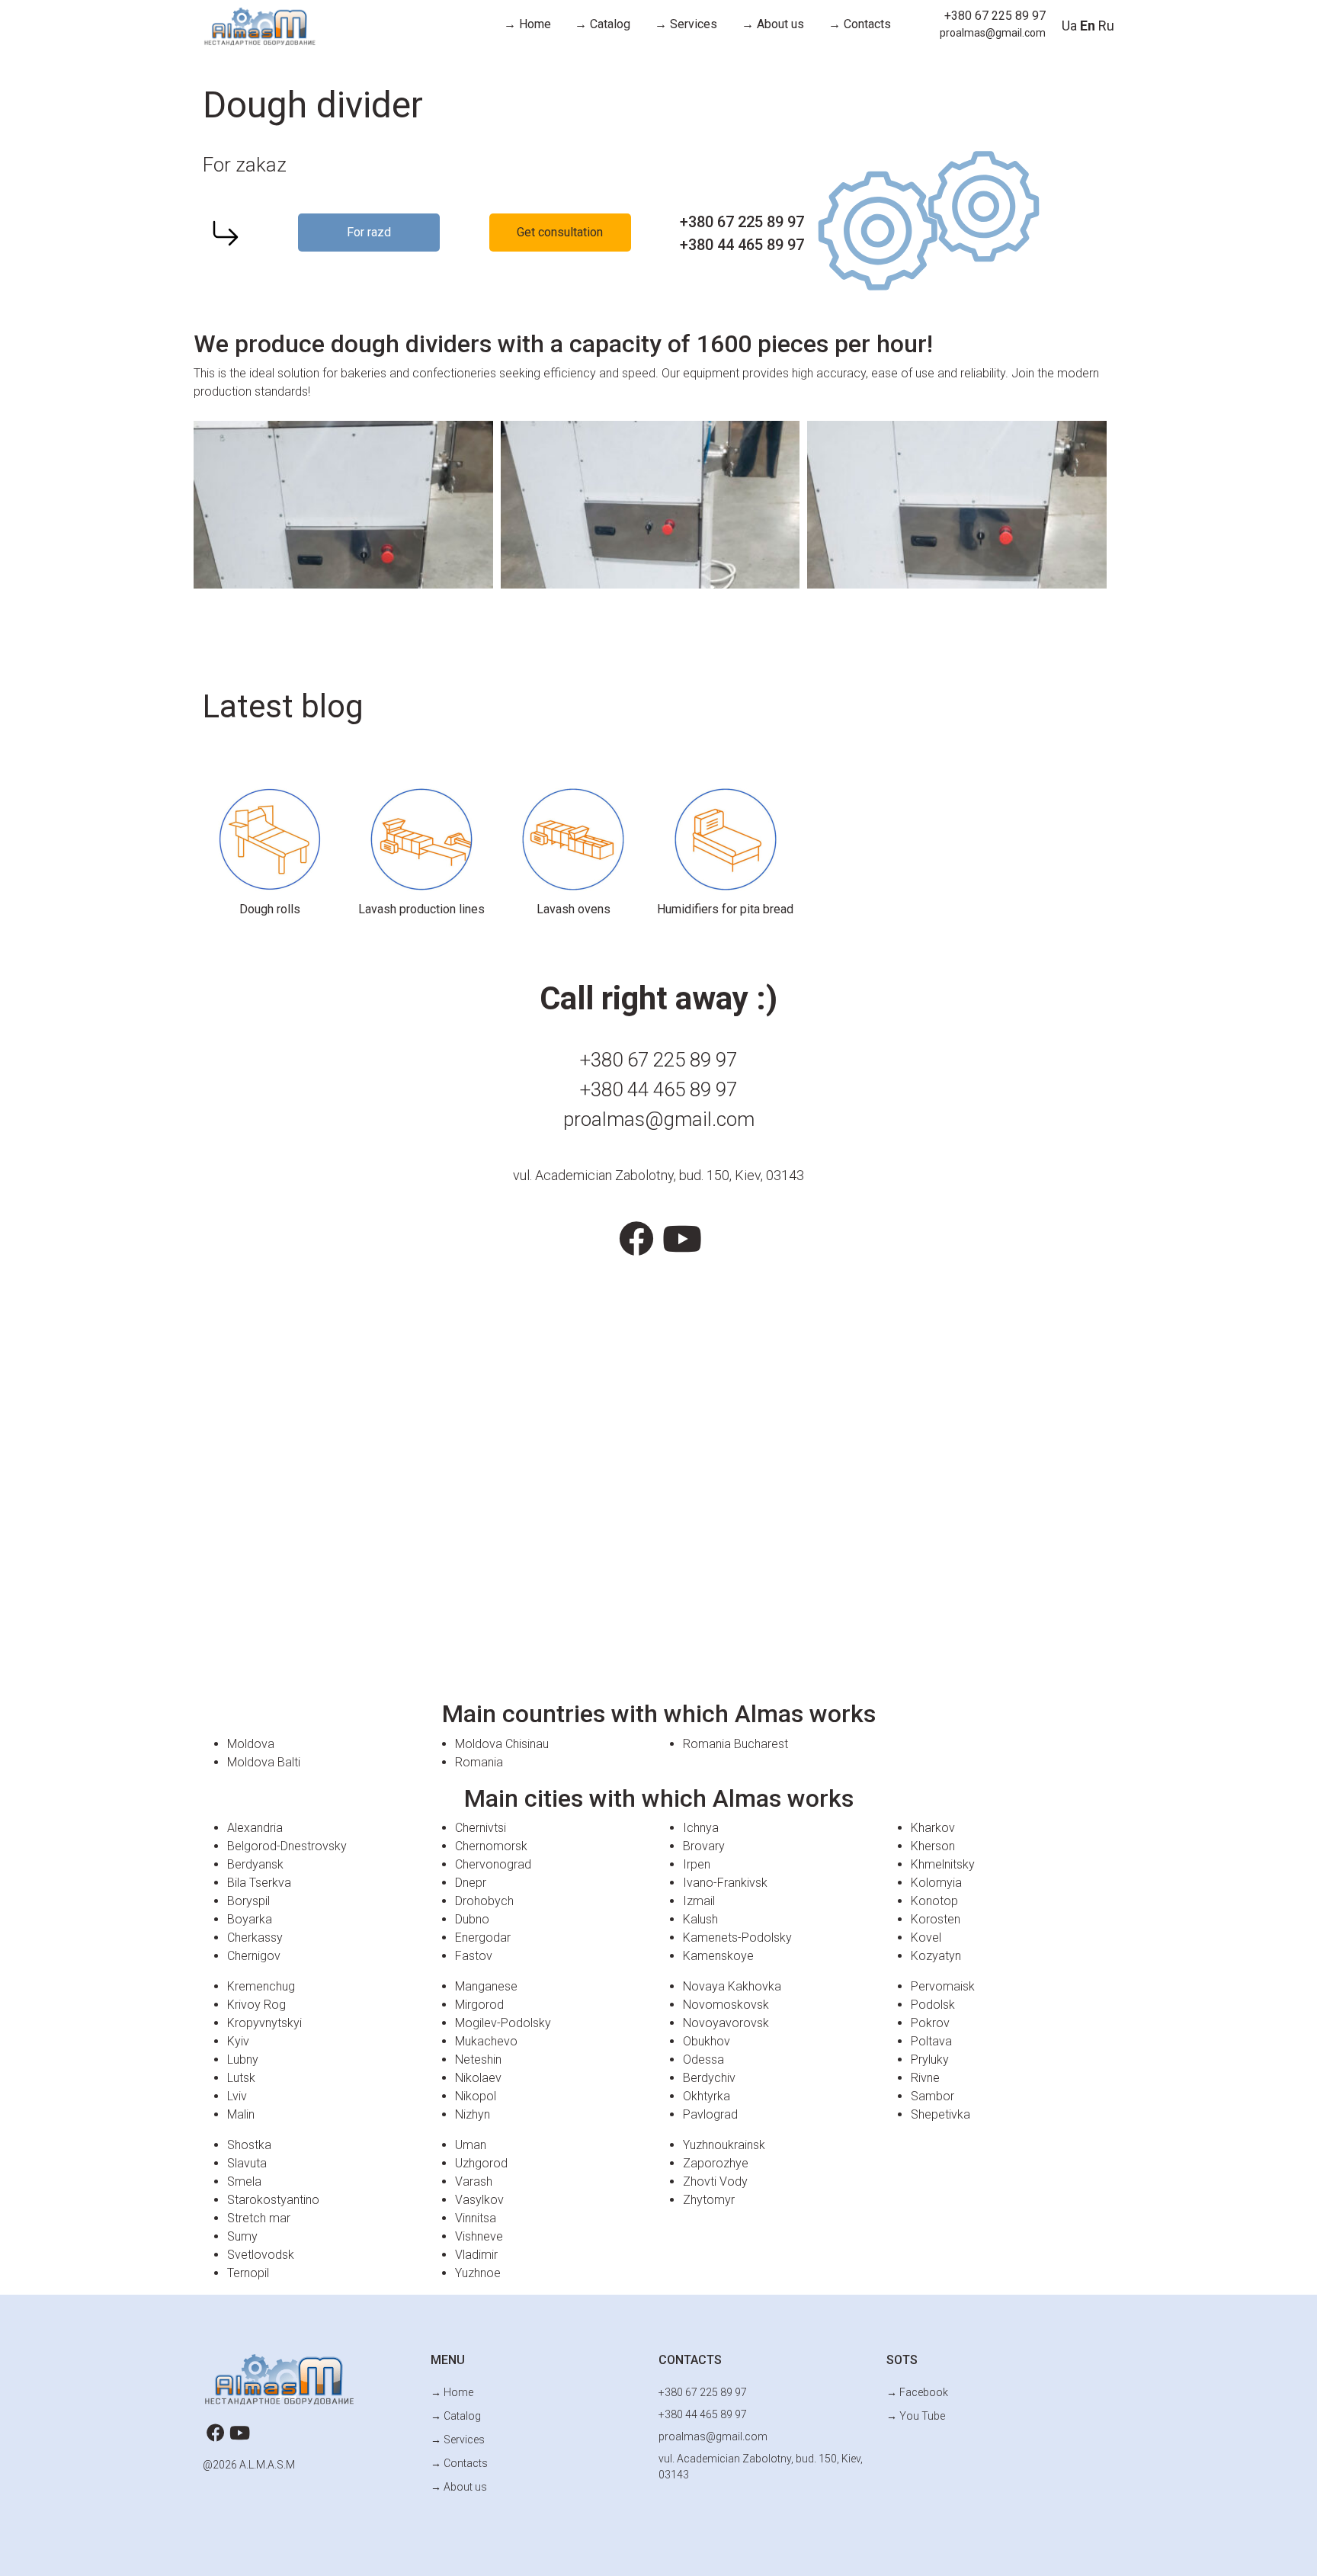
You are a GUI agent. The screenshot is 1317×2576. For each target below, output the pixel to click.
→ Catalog (602, 24)
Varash (474, 2181)
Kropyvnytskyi (264, 2023)
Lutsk (241, 2078)
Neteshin (478, 2060)
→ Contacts (860, 24)
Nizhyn (473, 2114)
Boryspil (248, 1901)
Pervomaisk (943, 1986)
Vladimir (476, 2255)
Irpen (697, 1864)
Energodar (483, 1938)
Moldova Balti (264, 1762)
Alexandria (255, 1828)
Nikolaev (478, 2078)
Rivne (925, 2078)
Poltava (931, 2041)
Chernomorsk (491, 1846)
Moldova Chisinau (502, 1744)
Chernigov (254, 1956)
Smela (244, 2181)
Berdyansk (255, 1864)
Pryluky (930, 2060)
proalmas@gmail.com (993, 33)
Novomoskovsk (726, 2005)
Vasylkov (479, 2200)
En (1088, 26)
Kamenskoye (718, 1956)
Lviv (237, 2096)
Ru (1106, 26)
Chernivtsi (481, 1828)
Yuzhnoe (478, 2273)
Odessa (703, 2060)
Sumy (242, 2236)
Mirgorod (479, 2005)
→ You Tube (916, 2416)
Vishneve (479, 2236)
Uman (471, 2145)
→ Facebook (917, 2392)
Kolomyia (936, 1883)
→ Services (686, 24)
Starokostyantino (273, 2200)
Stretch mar (259, 2218)
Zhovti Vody (715, 2181)
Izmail (699, 1901)
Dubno (472, 1919)
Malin (241, 2114)
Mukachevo (486, 2041)
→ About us (773, 24)
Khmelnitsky (943, 1864)
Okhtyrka (707, 2096)
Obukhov (707, 2041)
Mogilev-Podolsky (503, 2023)
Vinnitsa (476, 2218)
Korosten (936, 1919)
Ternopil (248, 2273)
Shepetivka (940, 2114)
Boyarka (250, 1919)
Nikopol (476, 2096)
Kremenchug (261, 1986)
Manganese (486, 1986)
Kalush (700, 1919)
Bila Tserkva (259, 1883)
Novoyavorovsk (726, 2023)
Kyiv (238, 2041)
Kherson (933, 1846)
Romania (479, 1762)
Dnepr (471, 1883)
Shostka (249, 2145)
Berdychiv (709, 2078)
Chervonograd (493, 1864)
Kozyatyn (936, 1956)
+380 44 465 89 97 (742, 245)
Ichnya (701, 1828)
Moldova (251, 1744)
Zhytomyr (709, 2200)
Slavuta (247, 2163)
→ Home (527, 24)
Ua (1069, 26)
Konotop (934, 1901)
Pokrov (930, 2023)
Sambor (932, 2096)
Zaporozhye (716, 2163)
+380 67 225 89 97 (995, 16)
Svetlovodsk (261, 2255)
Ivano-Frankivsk (725, 1883)
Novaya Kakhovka (732, 1986)
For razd (369, 232)
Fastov (474, 1956)
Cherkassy (255, 1938)
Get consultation (560, 232)
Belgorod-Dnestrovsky (287, 1846)
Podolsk (933, 2005)
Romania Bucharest (735, 1744)
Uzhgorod (481, 2163)
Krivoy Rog (256, 2005)
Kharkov (933, 1828)
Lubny (243, 2060)
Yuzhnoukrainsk (724, 2145)
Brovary (704, 1846)
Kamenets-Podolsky (737, 1938)
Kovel (926, 1938)
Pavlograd (710, 2114)
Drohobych (484, 1901)
